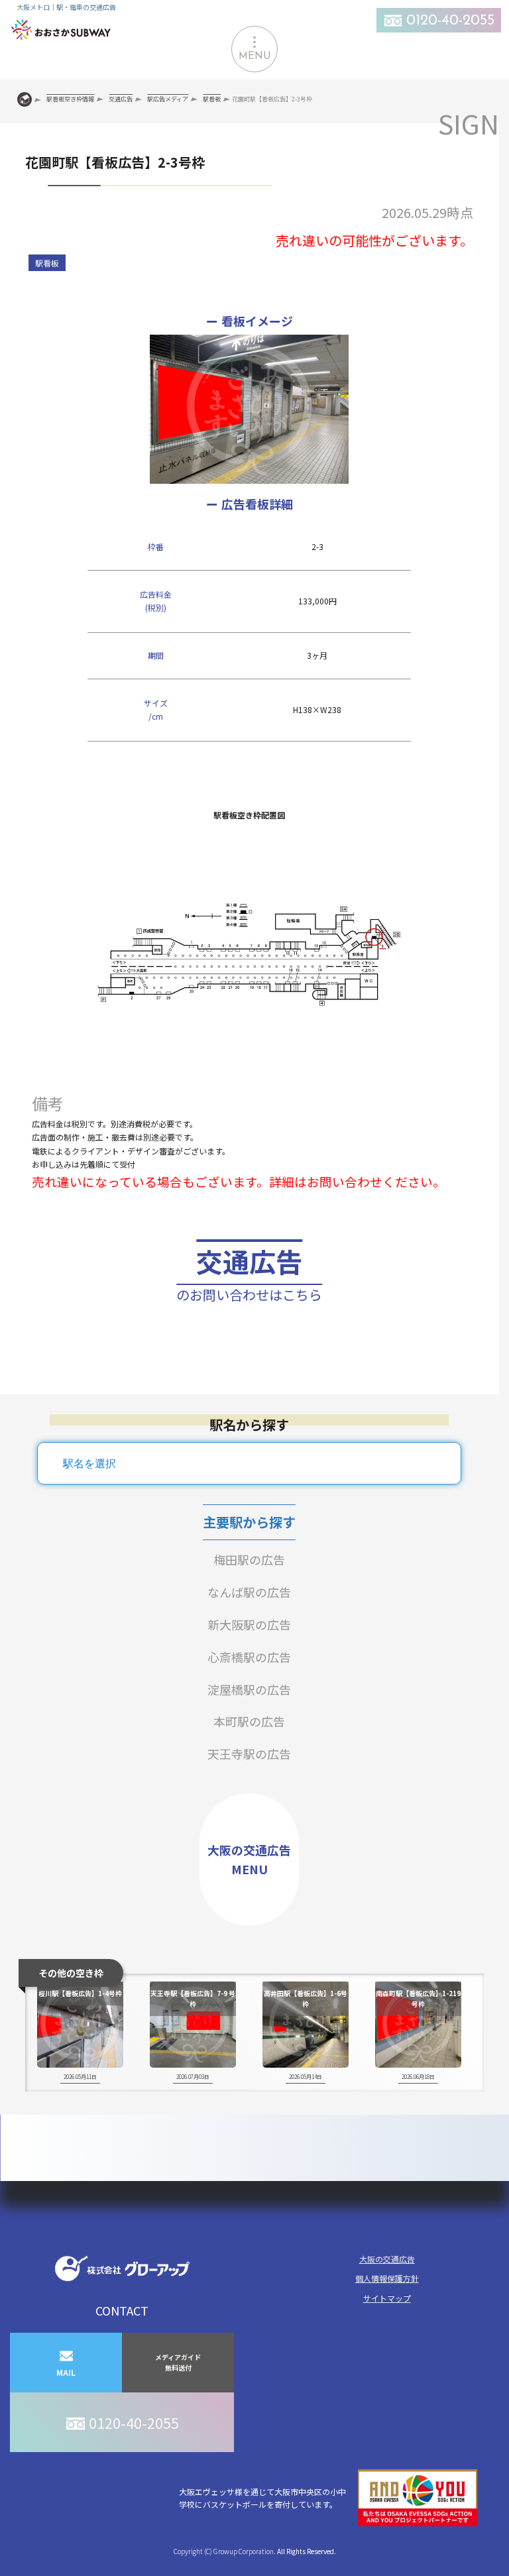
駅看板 (47, 263)
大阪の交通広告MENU (249, 1859)
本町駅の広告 (249, 1721)
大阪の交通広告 (387, 2259)
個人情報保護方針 (387, 2278)
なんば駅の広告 (249, 1592)
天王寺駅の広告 (249, 1754)
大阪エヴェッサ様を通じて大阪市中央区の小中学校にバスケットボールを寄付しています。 (262, 2498)
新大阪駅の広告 (249, 1624)
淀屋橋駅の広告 (249, 1689)
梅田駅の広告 (249, 1559)
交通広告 (249, 1273)
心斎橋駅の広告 (249, 1657)
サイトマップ (387, 2298)
